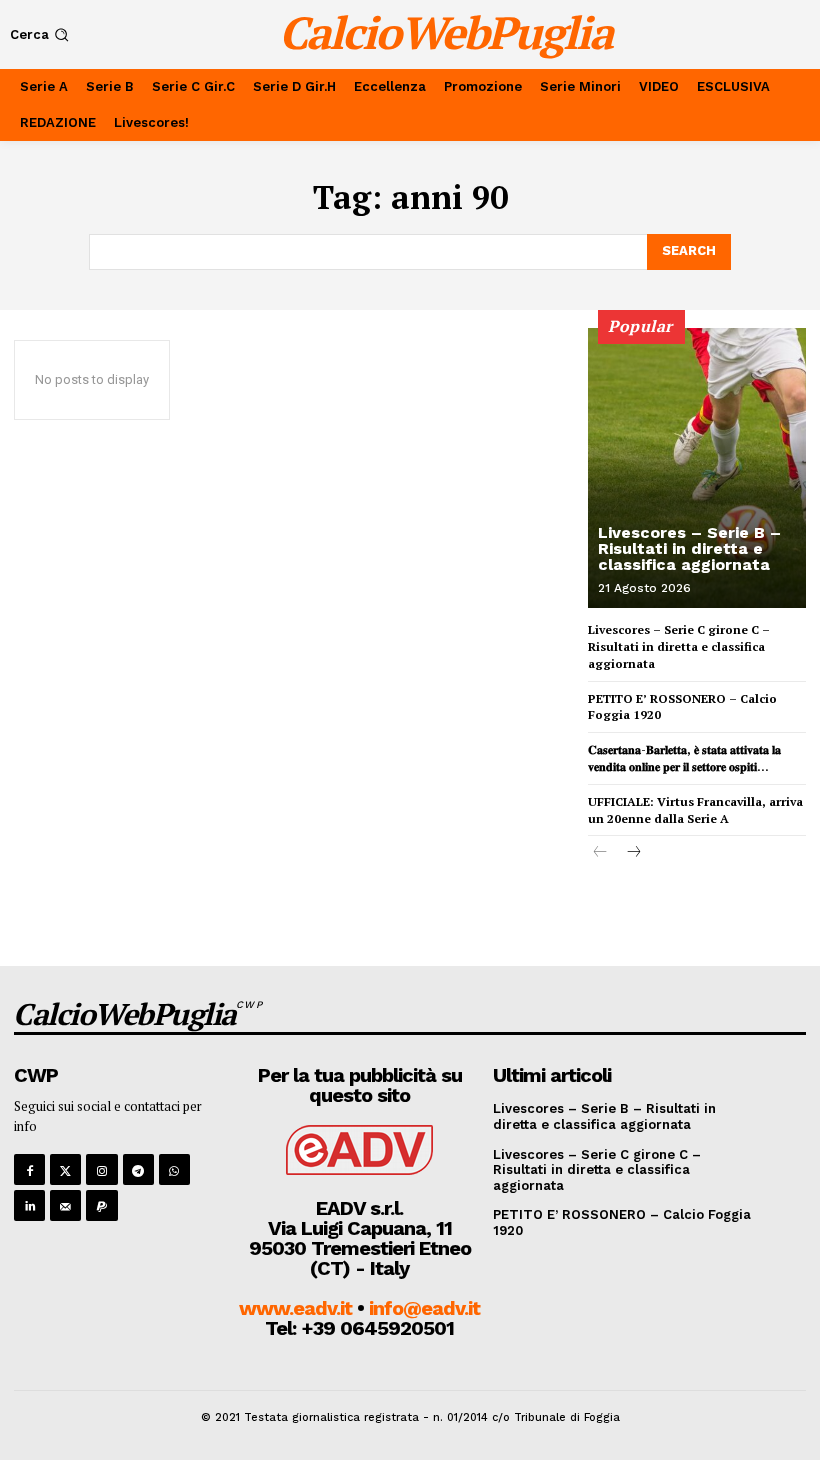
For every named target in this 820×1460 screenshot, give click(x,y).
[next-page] (632, 853)
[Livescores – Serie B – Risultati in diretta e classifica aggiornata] (697, 468)
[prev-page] (600, 853)
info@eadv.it (424, 1308)
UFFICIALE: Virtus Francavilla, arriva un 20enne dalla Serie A (695, 810)
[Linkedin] (29, 1205)
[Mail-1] (65, 1205)
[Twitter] (65, 1169)
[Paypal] (101, 1205)
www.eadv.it (295, 1308)
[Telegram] (138, 1169)
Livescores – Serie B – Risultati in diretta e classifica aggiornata (689, 548)
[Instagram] (101, 1169)
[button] (41, 34)
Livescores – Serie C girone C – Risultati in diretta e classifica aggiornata (679, 646)
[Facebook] (29, 1169)
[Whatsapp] (174, 1169)
